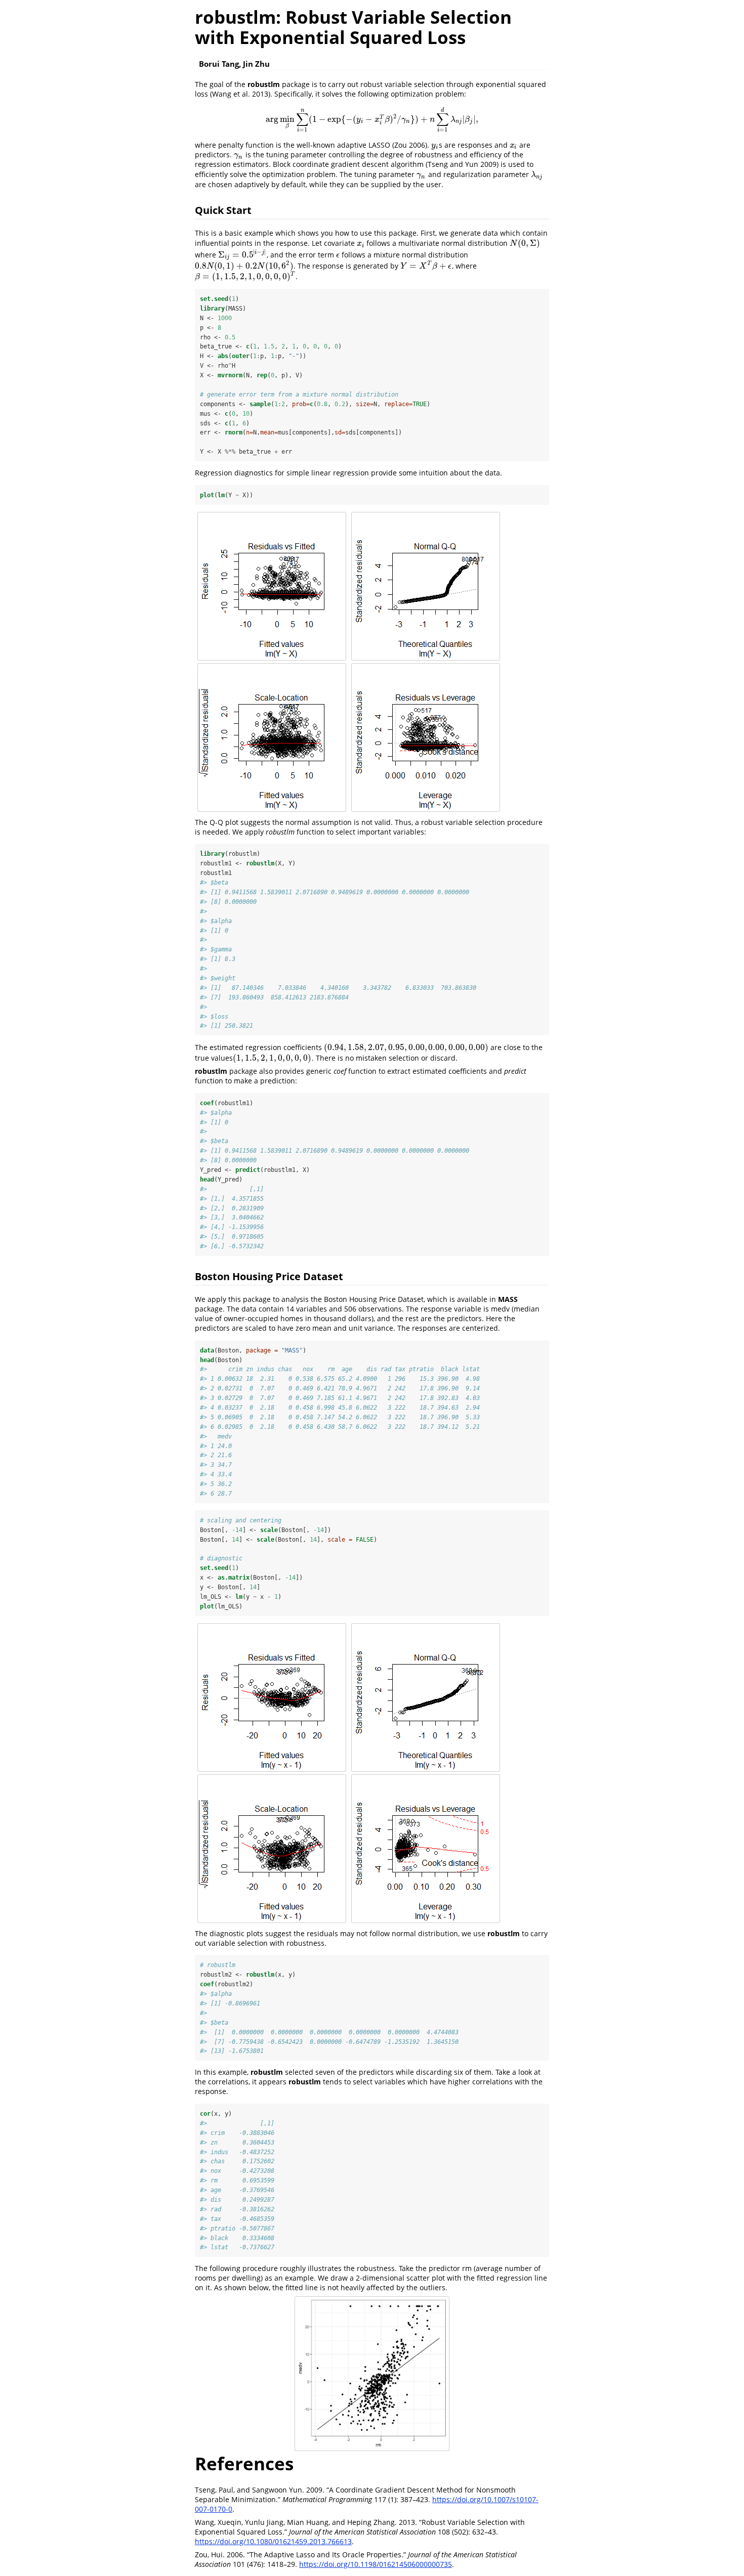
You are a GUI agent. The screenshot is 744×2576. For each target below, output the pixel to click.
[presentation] (372, 119)
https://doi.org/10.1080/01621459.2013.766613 (273, 2541)
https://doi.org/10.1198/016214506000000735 (376, 2564)
